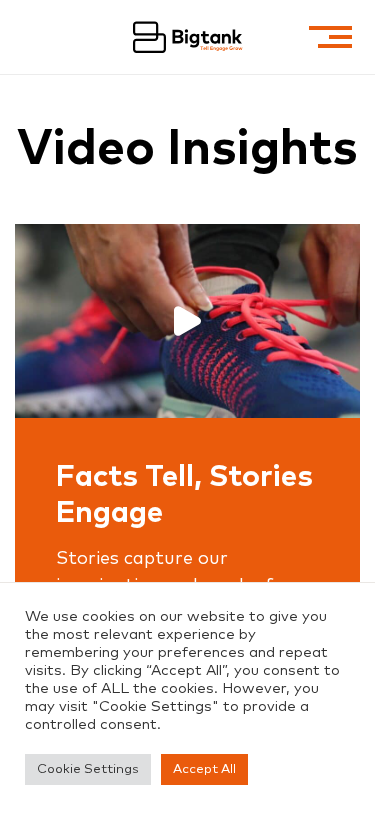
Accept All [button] (204, 769)
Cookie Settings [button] (88, 769)
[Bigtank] (188, 37)
